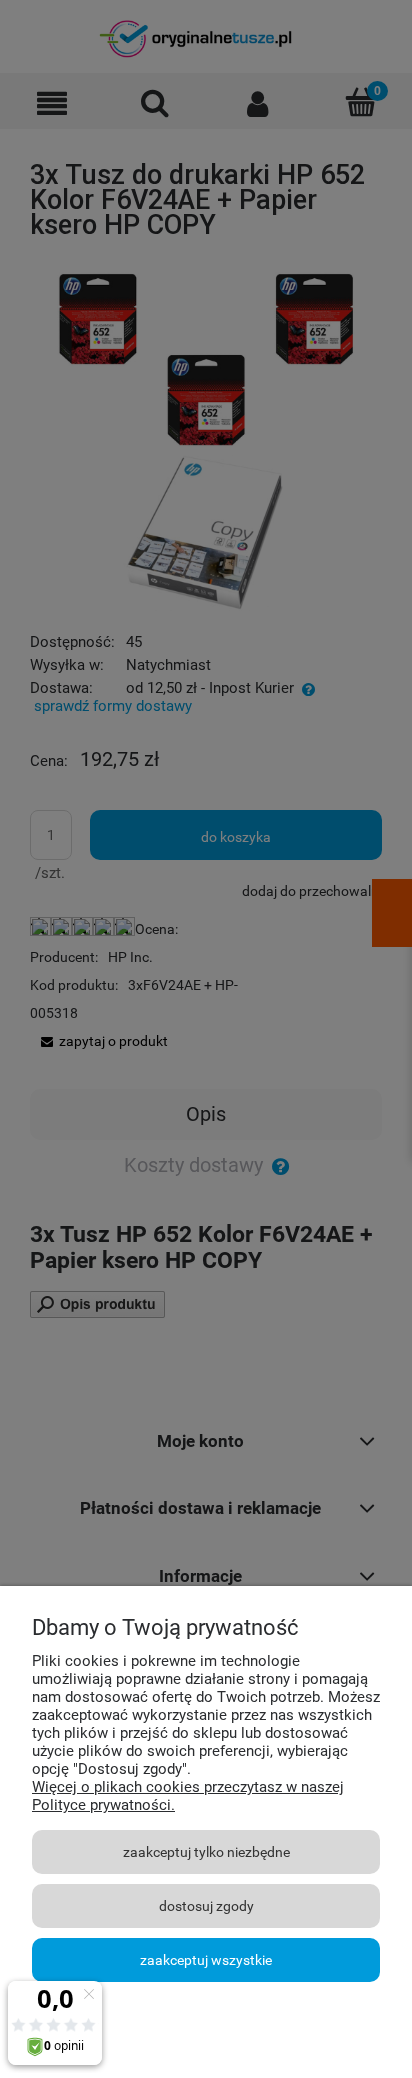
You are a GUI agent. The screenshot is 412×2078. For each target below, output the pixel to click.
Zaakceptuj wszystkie (206, 1960)
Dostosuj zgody (206, 1906)
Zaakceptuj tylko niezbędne (206, 1852)
